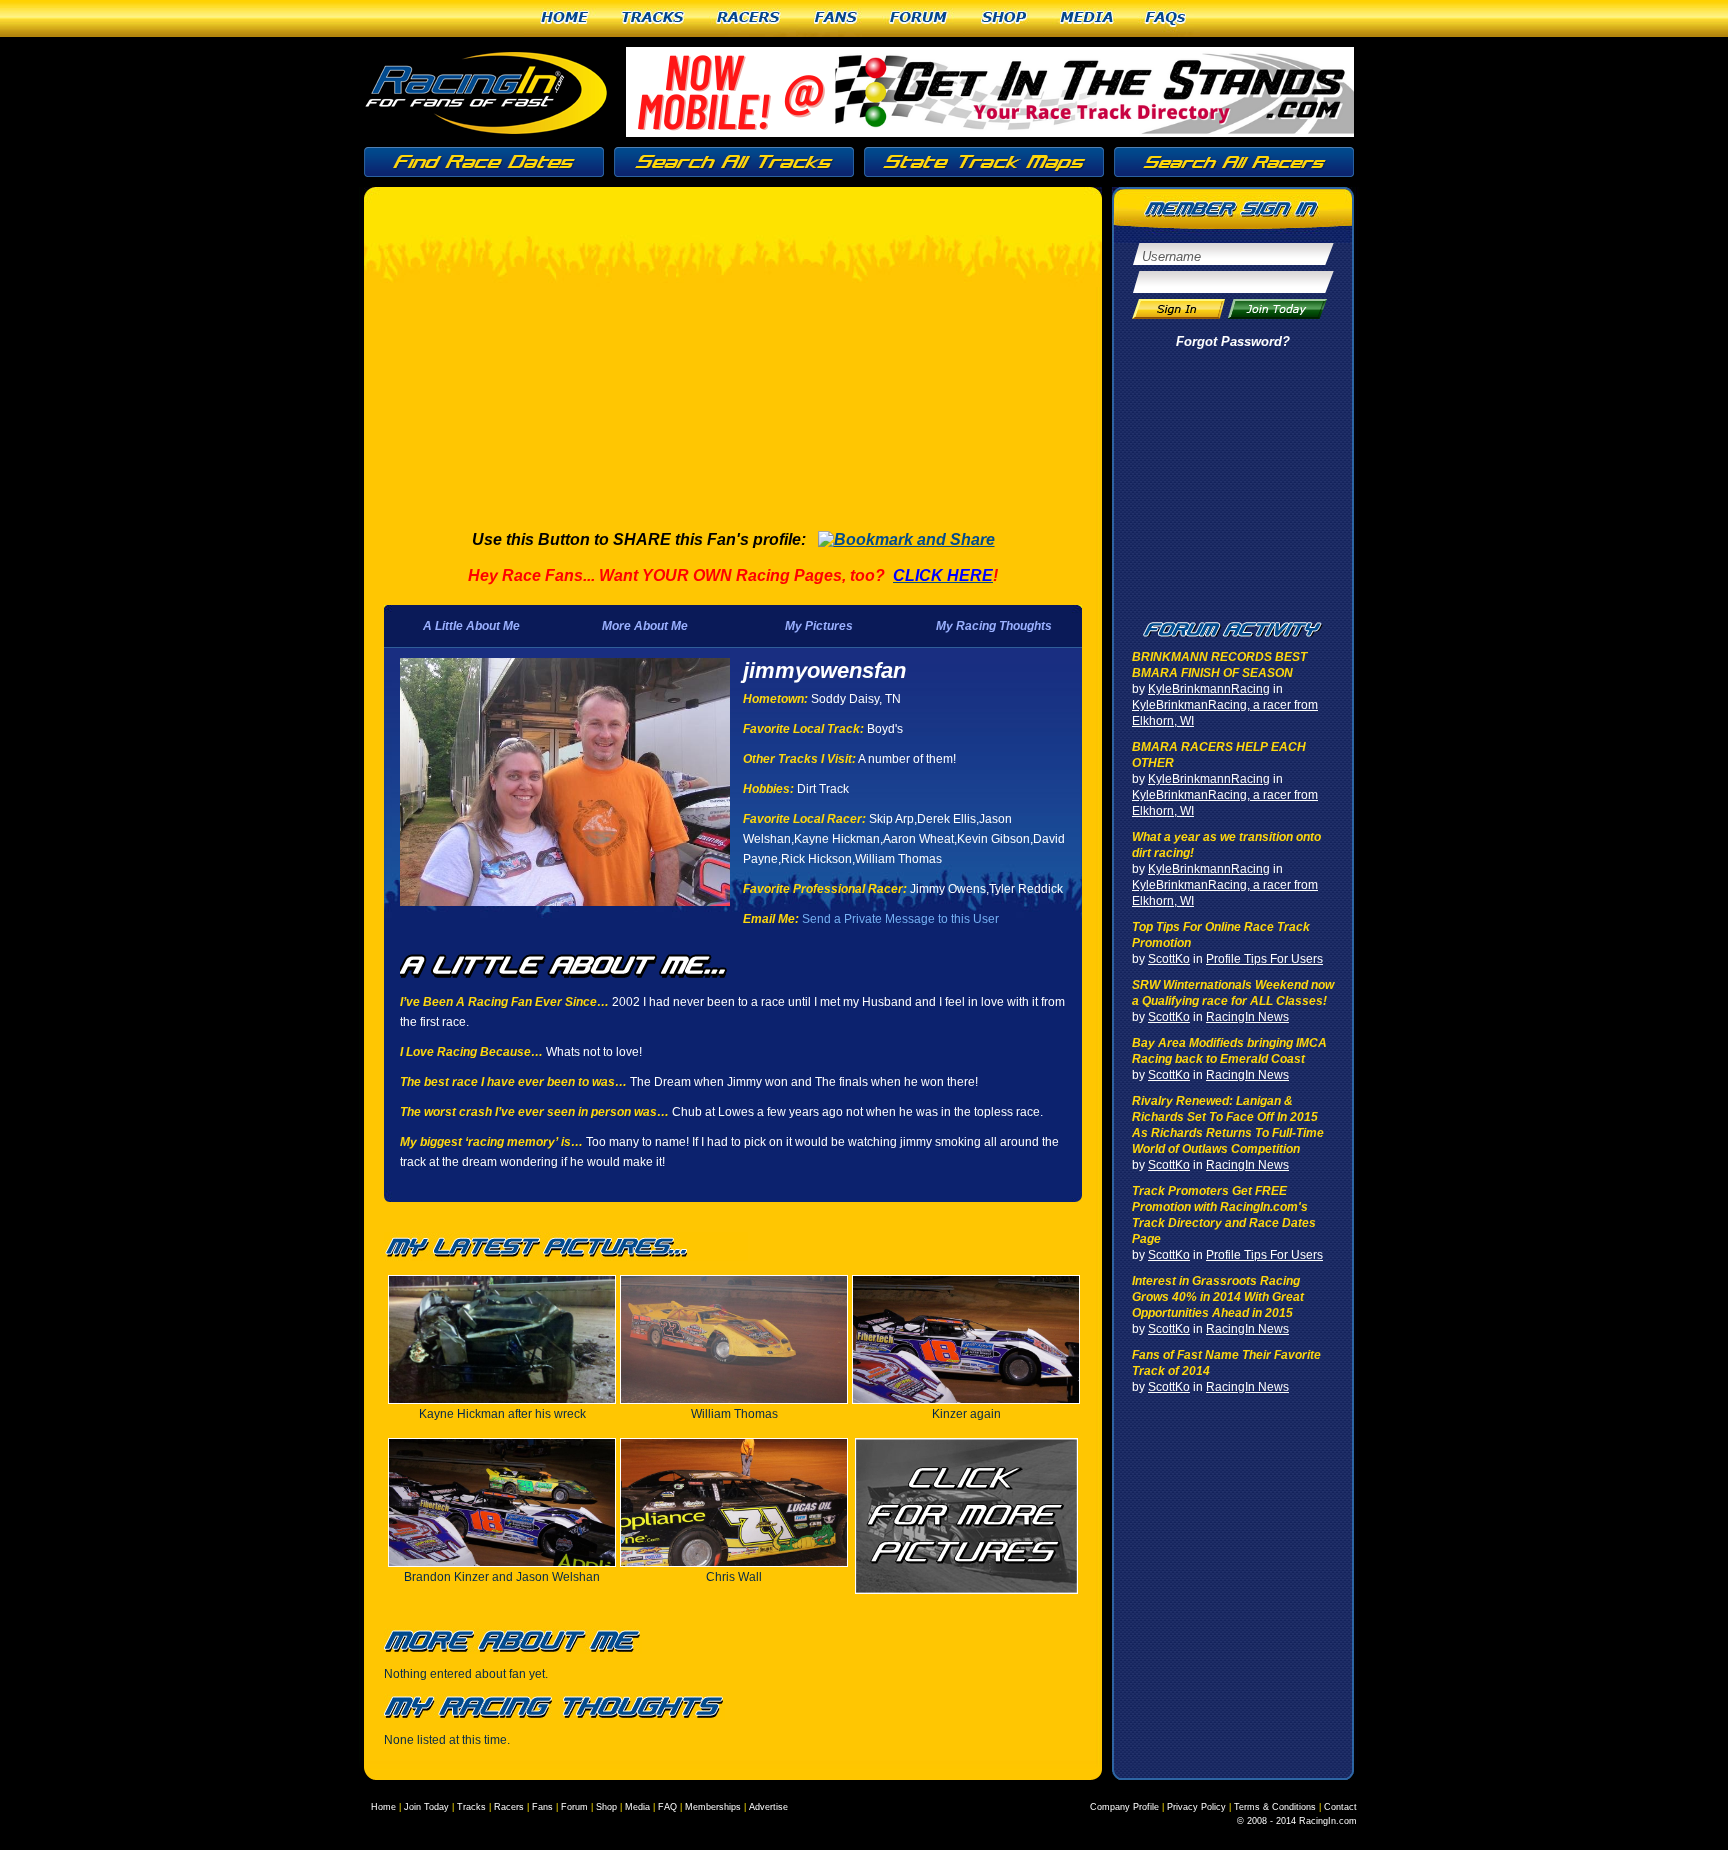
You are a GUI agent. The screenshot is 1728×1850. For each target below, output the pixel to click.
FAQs (1166, 18)
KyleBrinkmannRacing (1209, 689)
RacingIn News (1247, 1017)
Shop (1005, 18)
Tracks (653, 18)
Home (565, 18)
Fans (836, 18)
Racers (749, 18)
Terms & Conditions (1275, 1807)
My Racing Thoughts (994, 626)
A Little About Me (471, 626)
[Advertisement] (722, 365)
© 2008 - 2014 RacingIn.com (1297, 1821)
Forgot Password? (1233, 341)
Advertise (768, 1807)
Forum (919, 18)
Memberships (713, 1807)
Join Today (426, 1807)
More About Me (645, 626)
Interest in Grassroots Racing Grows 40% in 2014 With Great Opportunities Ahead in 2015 (1218, 1297)
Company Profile (1124, 1807)
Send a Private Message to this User (900, 919)
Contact (1340, 1807)
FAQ (667, 1807)
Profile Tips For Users (1264, 959)
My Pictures (819, 626)
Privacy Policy (1196, 1807)
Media (1087, 18)
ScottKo (1169, 959)
